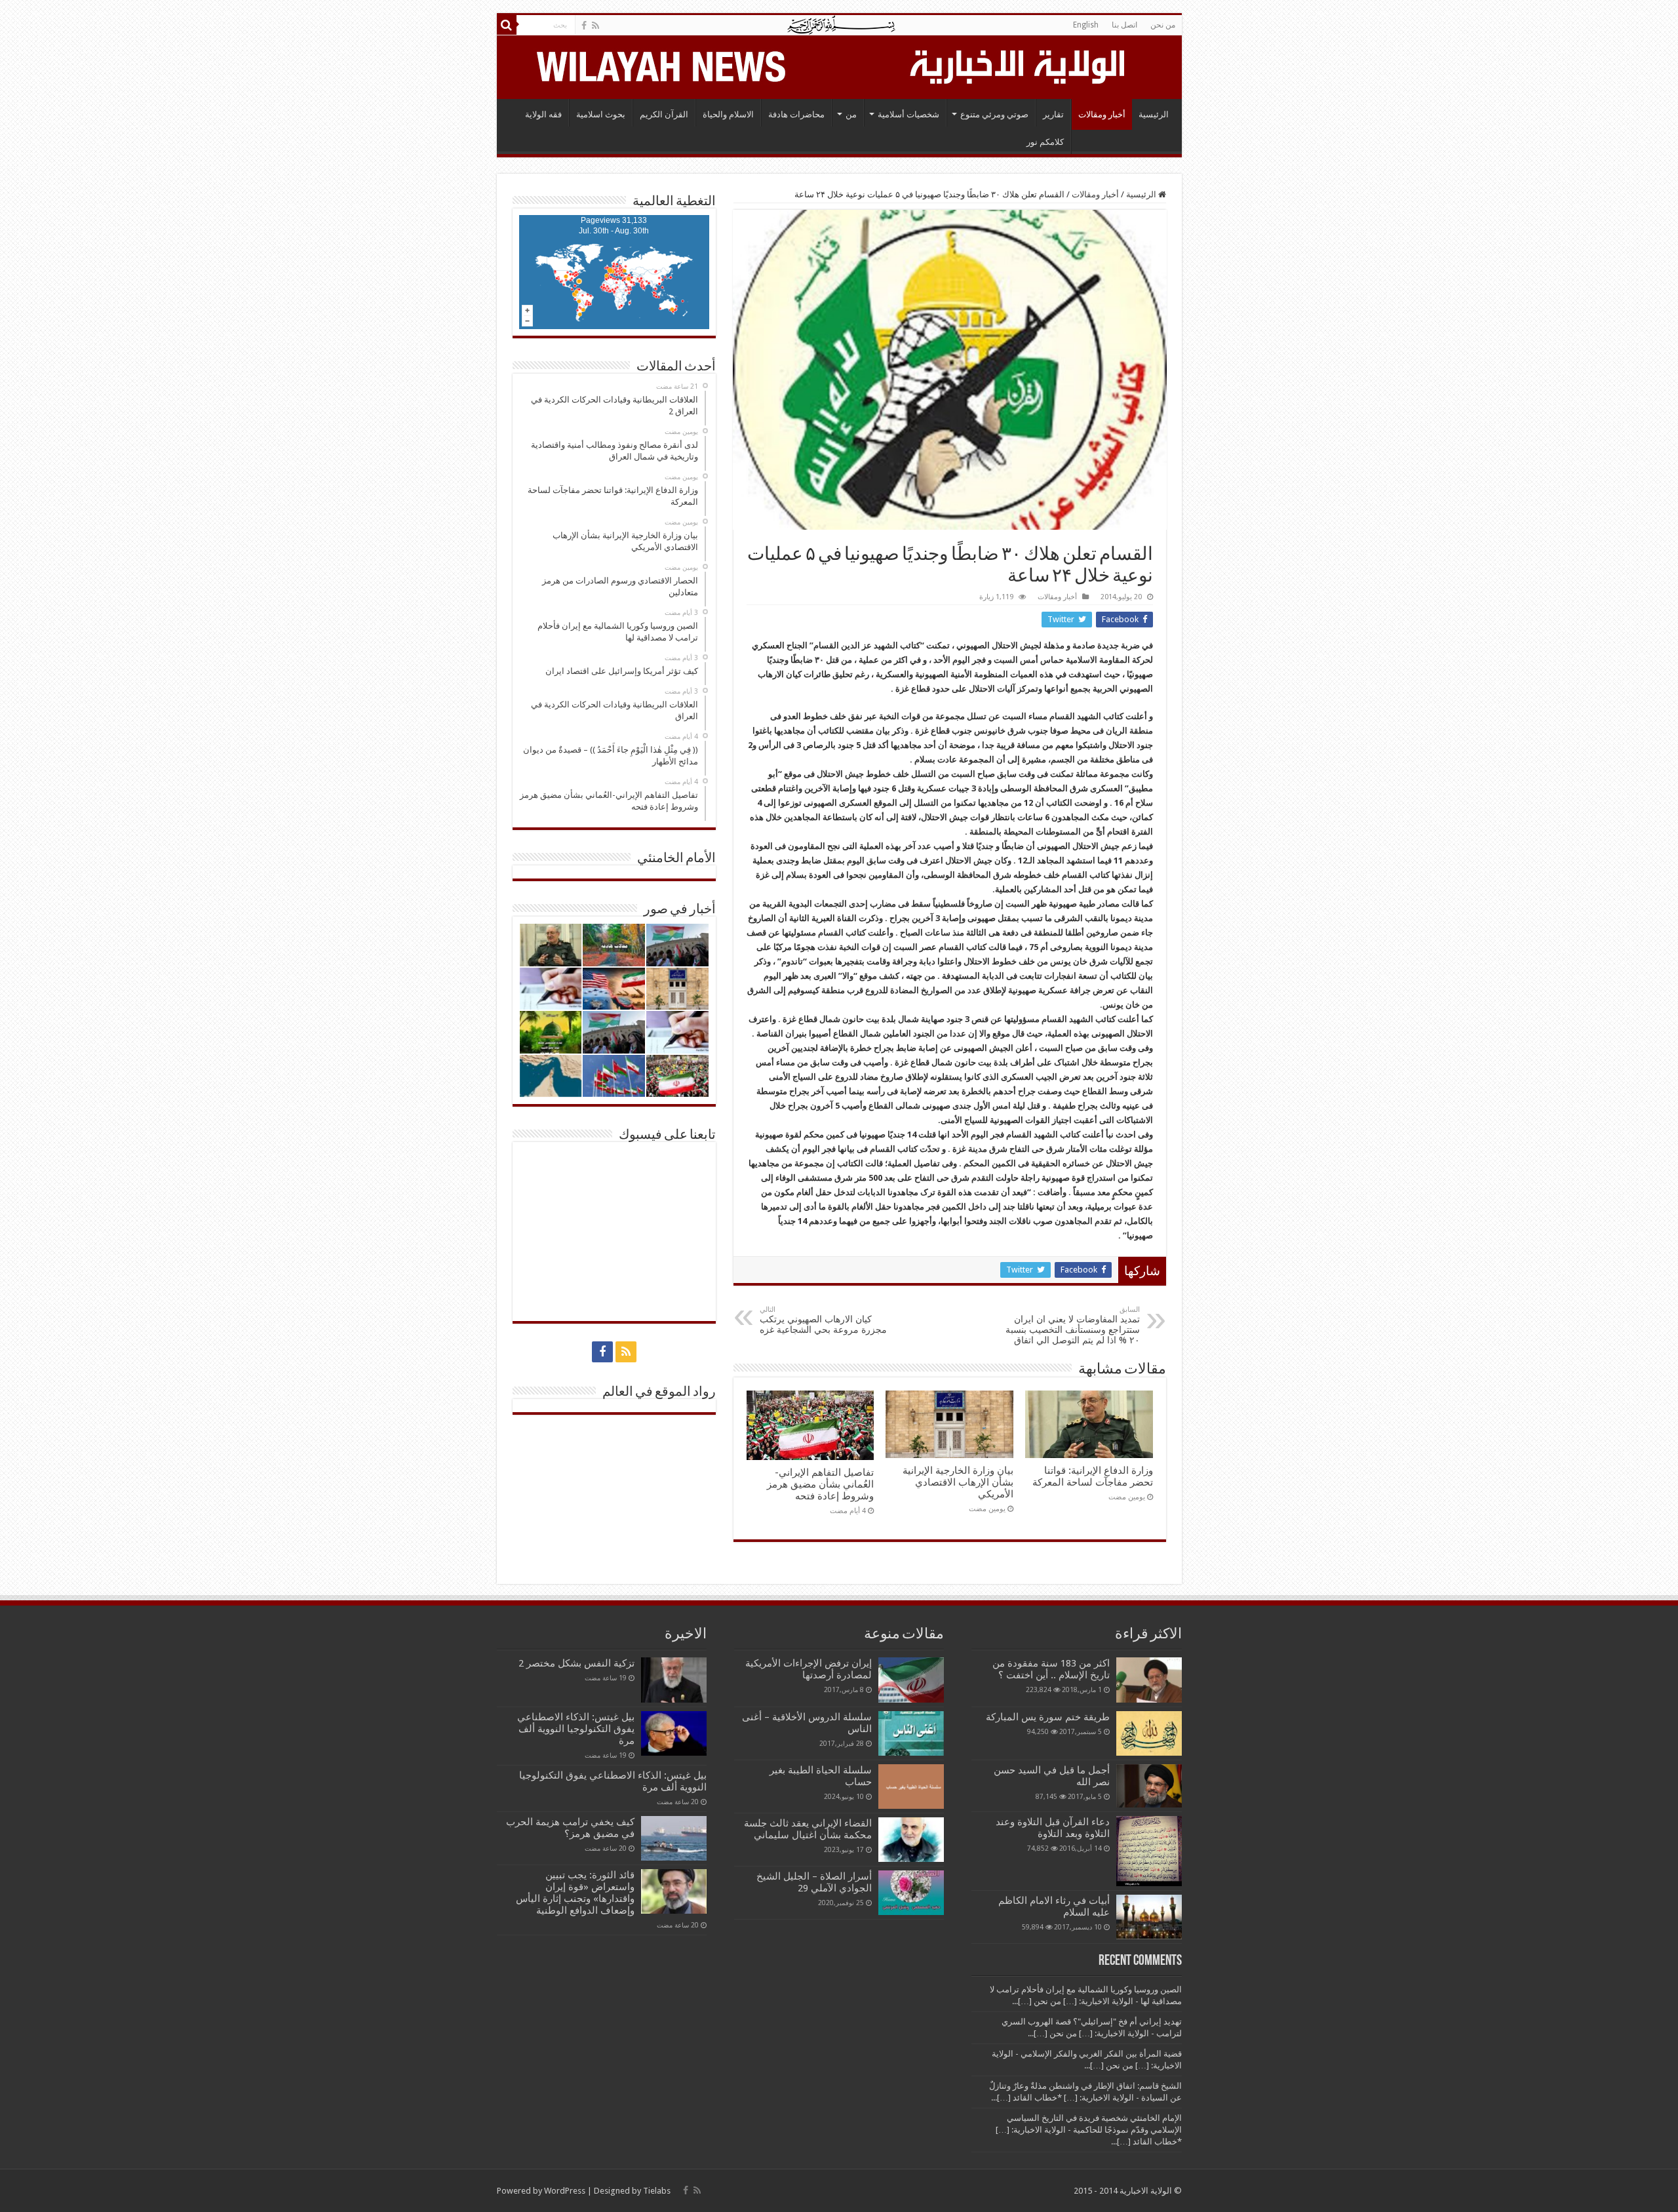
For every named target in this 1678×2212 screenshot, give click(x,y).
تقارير (1053, 114)
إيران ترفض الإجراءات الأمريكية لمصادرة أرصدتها (809, 1669)
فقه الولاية (543, 114)
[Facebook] (584, 26)
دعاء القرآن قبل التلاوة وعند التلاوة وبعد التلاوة (1053, 1828)
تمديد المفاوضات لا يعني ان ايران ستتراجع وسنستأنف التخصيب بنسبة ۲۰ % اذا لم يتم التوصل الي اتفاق (1073, 1325)
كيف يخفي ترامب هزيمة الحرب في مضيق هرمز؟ (570, 1828)
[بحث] (507, 25)
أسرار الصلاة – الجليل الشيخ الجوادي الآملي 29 (814, 1882)
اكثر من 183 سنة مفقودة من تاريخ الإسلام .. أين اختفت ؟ (1051, 1669)
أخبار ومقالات (1102, 114)
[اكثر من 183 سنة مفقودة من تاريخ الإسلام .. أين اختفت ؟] (1149, 1680)
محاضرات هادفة (796, 114)
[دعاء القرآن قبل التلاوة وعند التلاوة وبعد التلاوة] (1149, 1851)
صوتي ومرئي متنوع (994, 114)
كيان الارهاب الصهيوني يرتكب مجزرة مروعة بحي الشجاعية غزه (823, 1320)
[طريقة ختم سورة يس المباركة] (1149, 1733)
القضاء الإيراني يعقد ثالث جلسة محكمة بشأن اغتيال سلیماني (808, 1829)
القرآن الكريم (664, 114)
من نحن (1163, 25)
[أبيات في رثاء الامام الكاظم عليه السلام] (1149, 1917)
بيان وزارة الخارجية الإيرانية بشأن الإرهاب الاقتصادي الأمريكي (958, 1482)
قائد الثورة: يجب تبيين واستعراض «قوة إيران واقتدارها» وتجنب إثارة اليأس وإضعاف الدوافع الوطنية (575, 1893)
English (1086, 25)
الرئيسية (1154, 114)
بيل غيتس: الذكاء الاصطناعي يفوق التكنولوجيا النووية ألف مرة (576, 1729)
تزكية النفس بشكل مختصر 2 (576, 1663)
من (851, 114)
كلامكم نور (1045, 142)
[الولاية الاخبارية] (1019, 65)
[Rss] (595, 26)
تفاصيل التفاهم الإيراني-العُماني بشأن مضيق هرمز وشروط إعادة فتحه (820, 1484)
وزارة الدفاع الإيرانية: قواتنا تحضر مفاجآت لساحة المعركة (1093, 1476)
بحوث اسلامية (601, 114)
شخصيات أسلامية (908, 114)
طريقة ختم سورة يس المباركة (1048, 1717)
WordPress (565, 2191)
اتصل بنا (1124, 25)
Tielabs (657, 2191)
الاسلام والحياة (728, 114)
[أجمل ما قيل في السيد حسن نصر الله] (1149, 1786)
